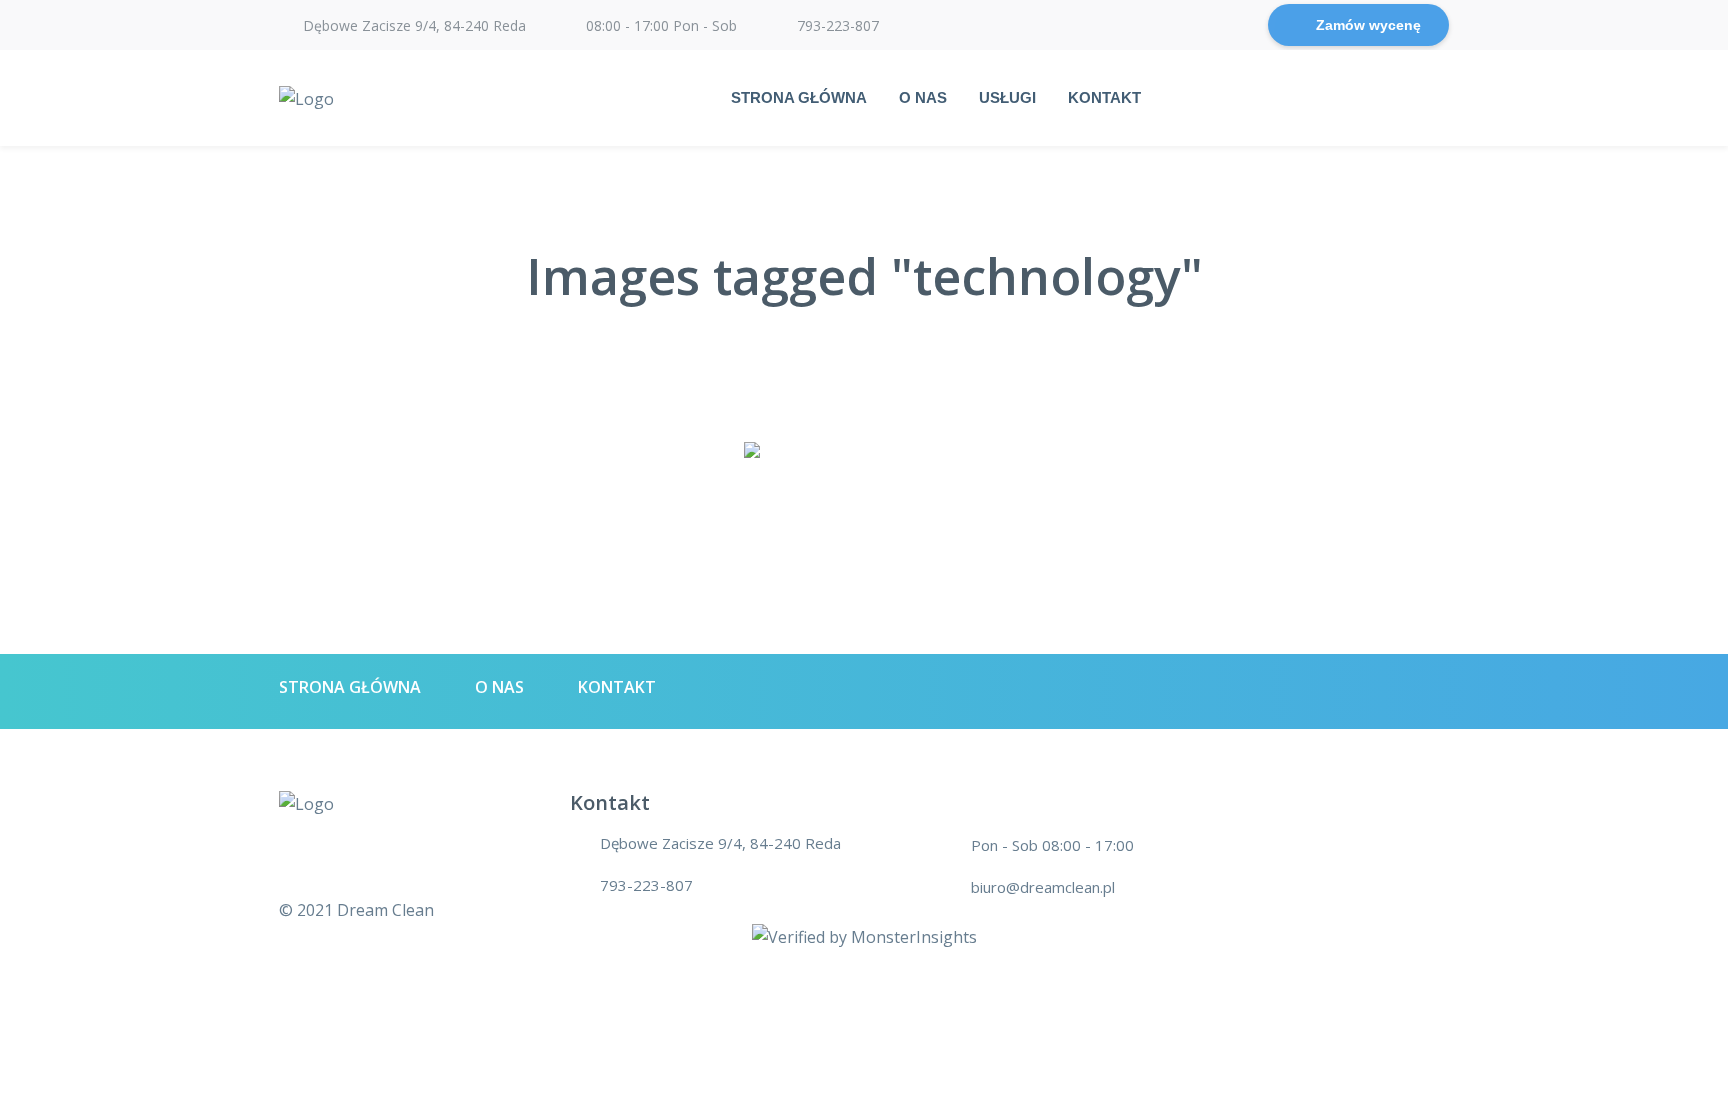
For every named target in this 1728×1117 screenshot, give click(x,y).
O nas (923, 97)
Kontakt (1104, 97)
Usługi (1007, 97)
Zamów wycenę (1368, 25)
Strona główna (799, 97)
